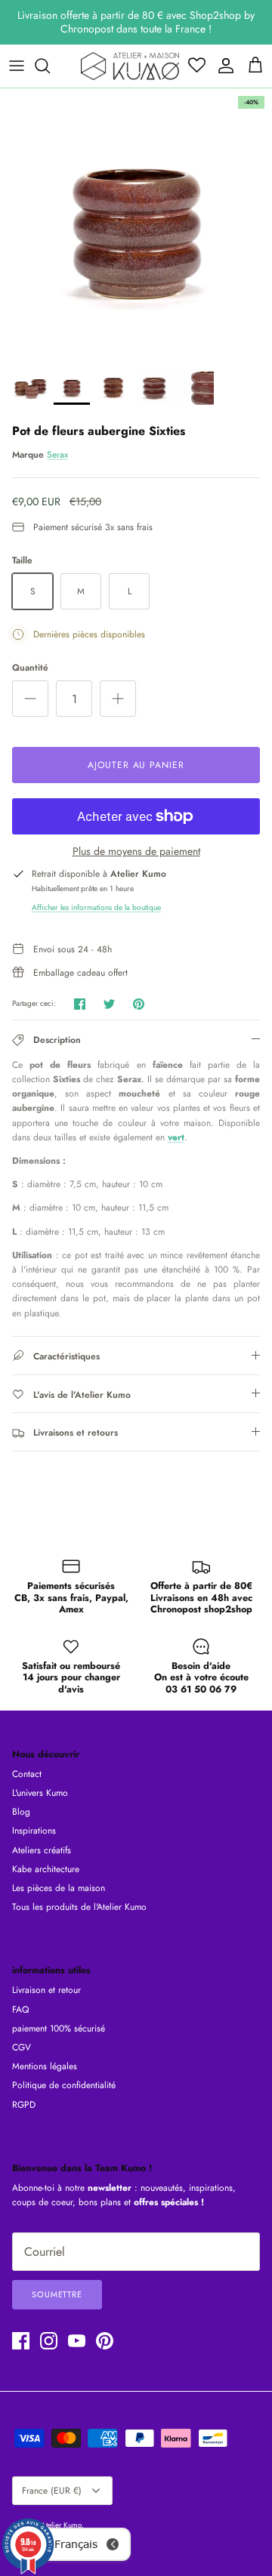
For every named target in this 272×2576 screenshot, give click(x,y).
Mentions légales (45, 2066)
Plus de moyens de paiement (136, 851)
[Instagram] (49, 2341)
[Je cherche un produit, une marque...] (50, 66)
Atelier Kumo (61, 2525)
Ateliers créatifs (42, 1850)
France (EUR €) (52, 2491)
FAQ (20, 2010)
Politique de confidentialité (64, 2085)
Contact (27, 1774)
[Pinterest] (105, 2341)
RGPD (24, 2105)
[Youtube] (77, 2341)
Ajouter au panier (136, 765)
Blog (21, 1812)
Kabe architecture (46, 1869)
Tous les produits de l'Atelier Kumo (79, 1907)
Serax (57, 455)
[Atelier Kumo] (130, 66)
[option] (136, 224)
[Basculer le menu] (17, 66)
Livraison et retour (46, 1990)
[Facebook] (21, 2341)
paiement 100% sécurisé (59, 2028)
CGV (22, 2047)
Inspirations (34, 1831)
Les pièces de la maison (59, 1888)
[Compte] (222, 66)
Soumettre (57, 2294)
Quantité (30, 668)
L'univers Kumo (40, 1793)
